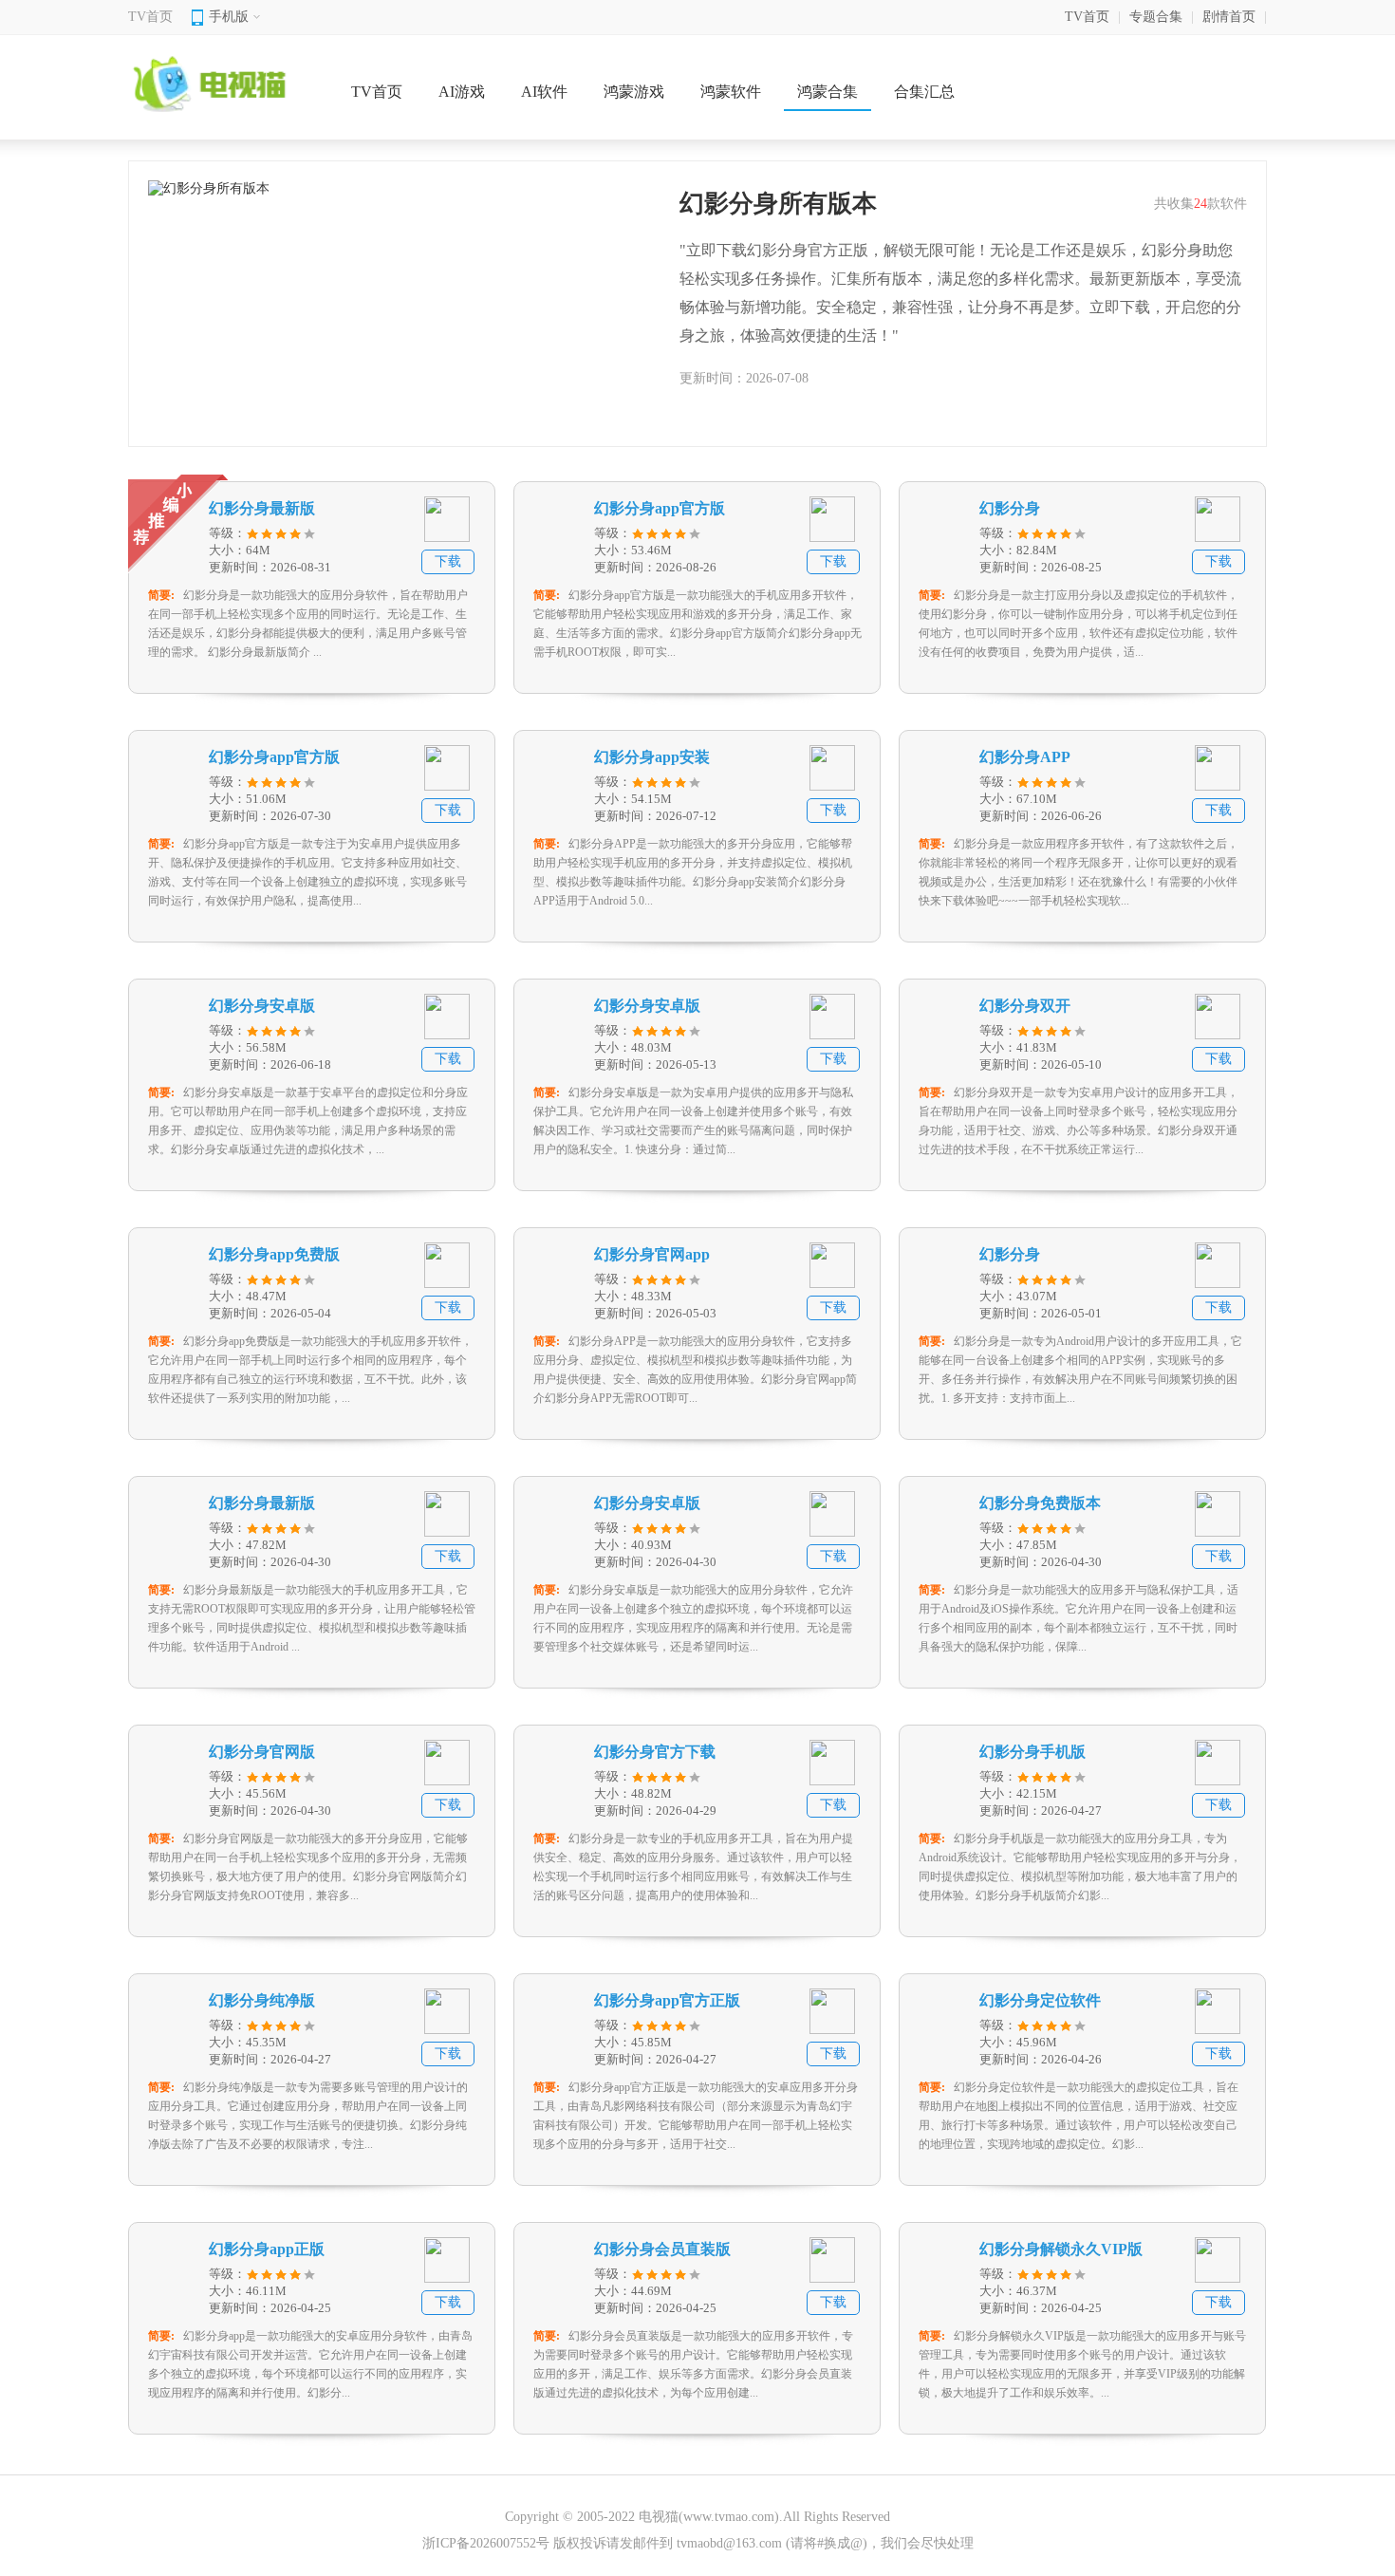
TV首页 (150, 17)
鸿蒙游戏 (634, 92)
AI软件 (544, 92)
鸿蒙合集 (828, 92)
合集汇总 (924, 92)
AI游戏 (462, 92)
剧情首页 (1229, 17)
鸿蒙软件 (731, 92)
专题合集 (1156, 17)
